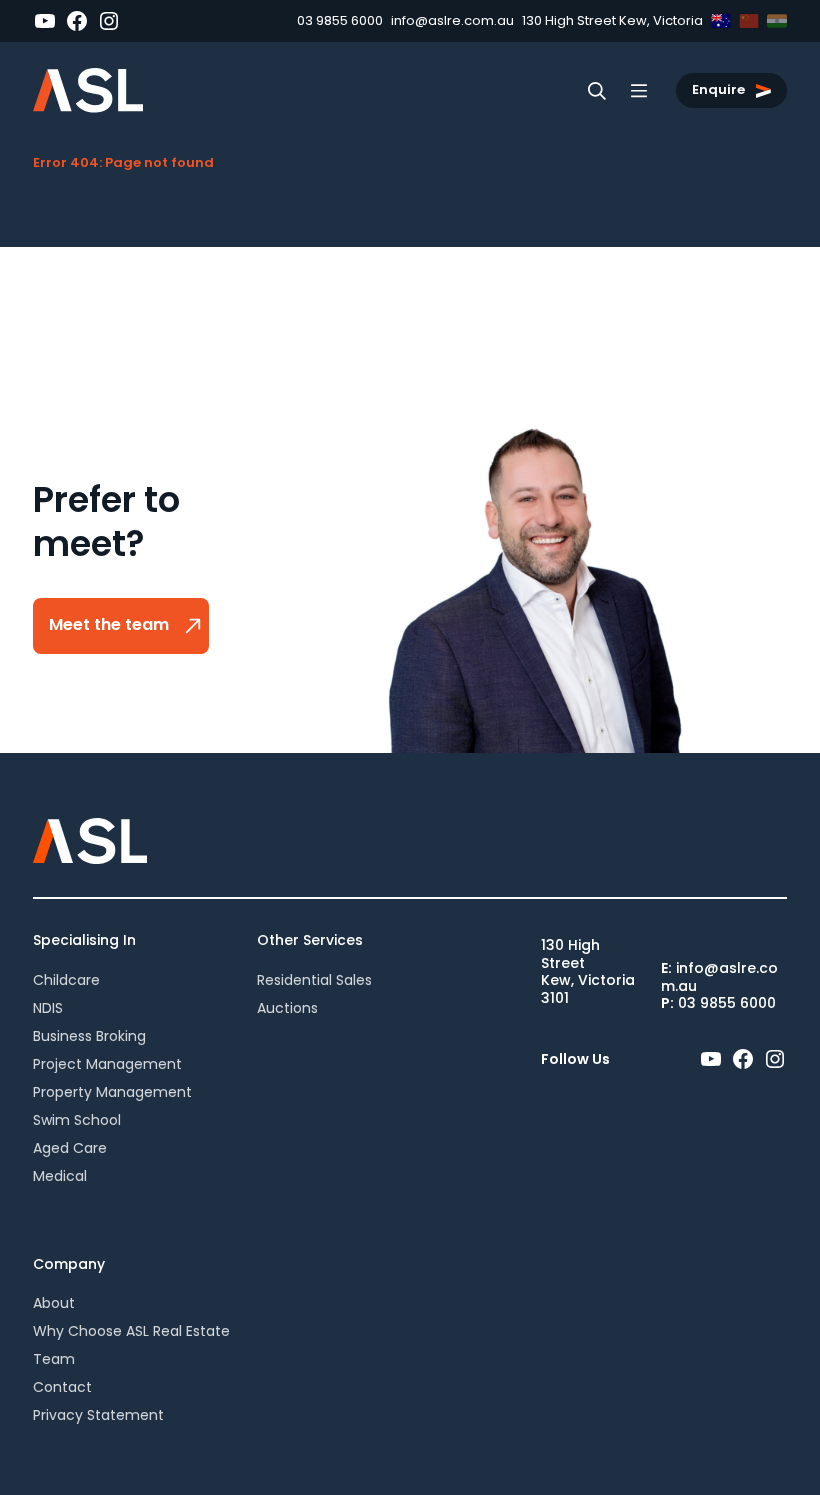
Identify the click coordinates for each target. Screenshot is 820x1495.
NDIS (48, 1008)
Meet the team (111, 625)
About (54, 1303)
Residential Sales (314, 980)
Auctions (287, 1008)
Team (54, 1359)
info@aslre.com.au (452, 20)
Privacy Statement (98, 1415)
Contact (62, 1387)
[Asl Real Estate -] (88, 90)
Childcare (66, 980)
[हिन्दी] (777, 21)
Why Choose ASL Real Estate (131, 1331)
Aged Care (70, 1148)
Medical (60, 1176)
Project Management (107, 1064)
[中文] (749, 21)
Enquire (720, 89)
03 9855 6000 (340, 20)
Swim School (77, 1120)
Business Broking (89, 1036)
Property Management (112, 1092)
